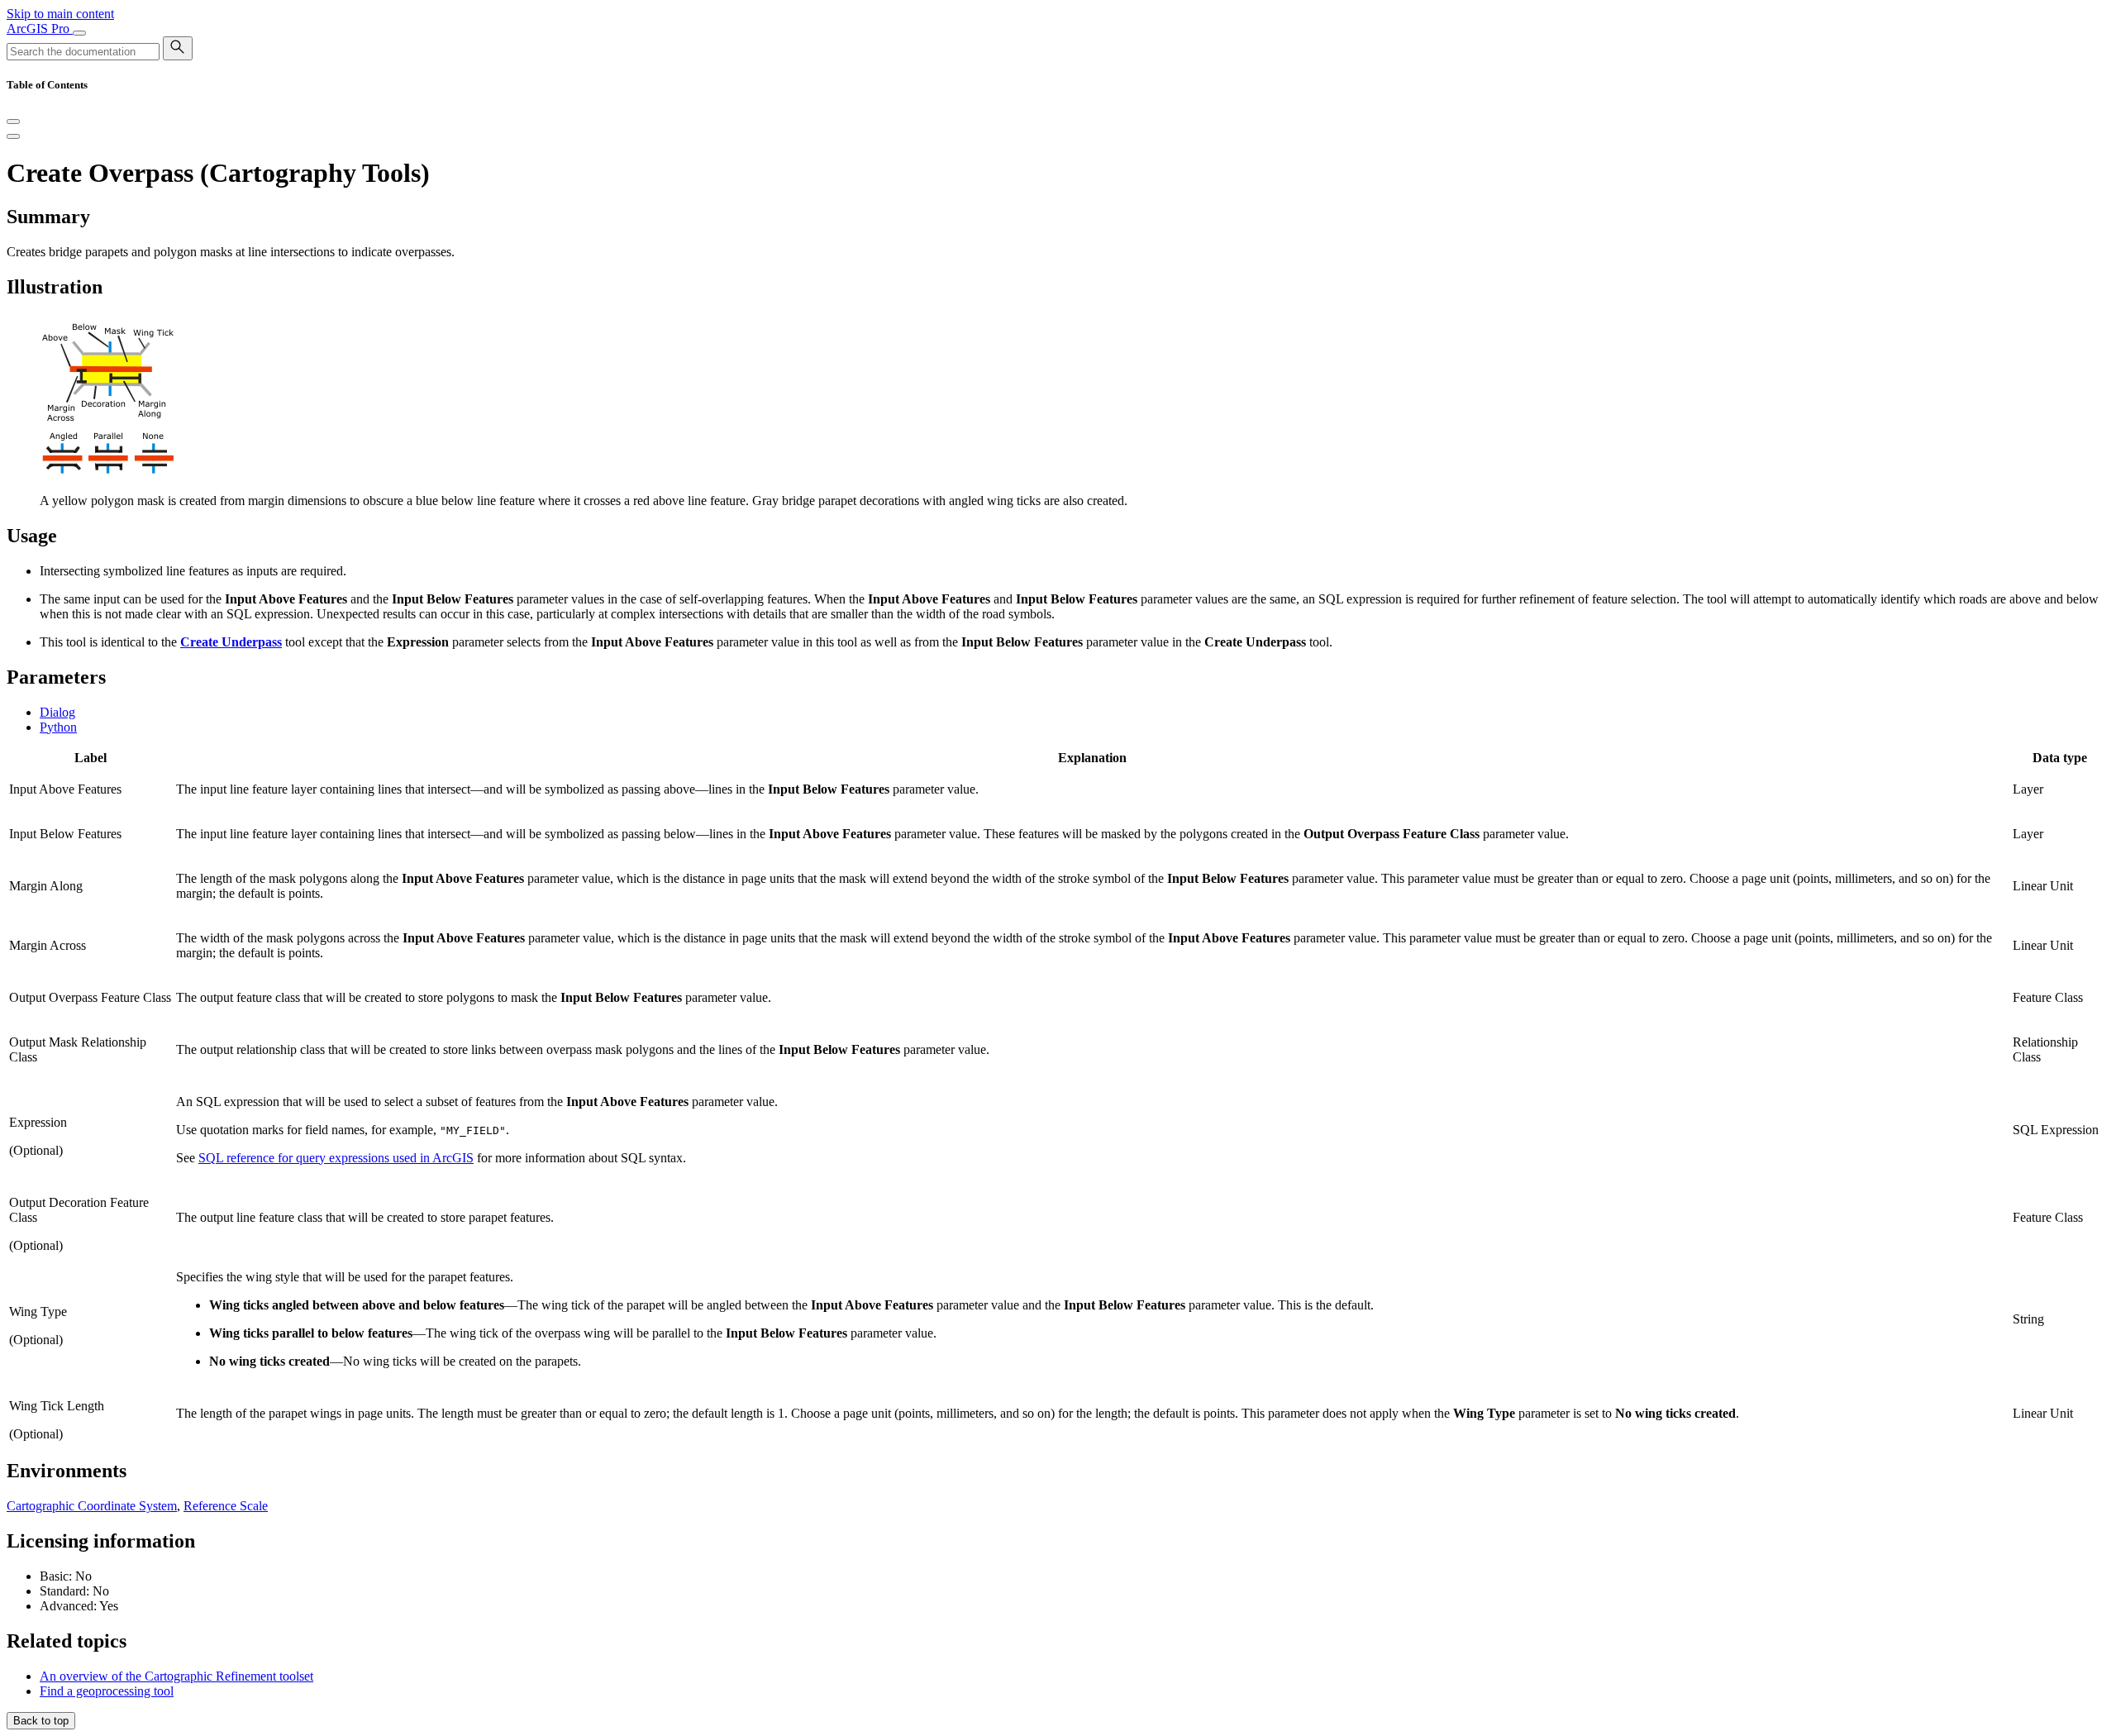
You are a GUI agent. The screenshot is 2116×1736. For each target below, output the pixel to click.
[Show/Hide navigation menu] (79, 33)
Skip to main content (60, 14)
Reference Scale (226, 1506)
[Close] (13, 122)
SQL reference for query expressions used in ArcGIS (336, 1158)
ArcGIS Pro (40, 29)
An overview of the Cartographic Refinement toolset (176, 1676)
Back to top (41, 1721)
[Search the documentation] (178, 48)
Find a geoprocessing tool (107, 1691)
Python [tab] (58, 727)
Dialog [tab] (57, 712)
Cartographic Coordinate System (92, 1506)
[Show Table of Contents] (13, 136)
